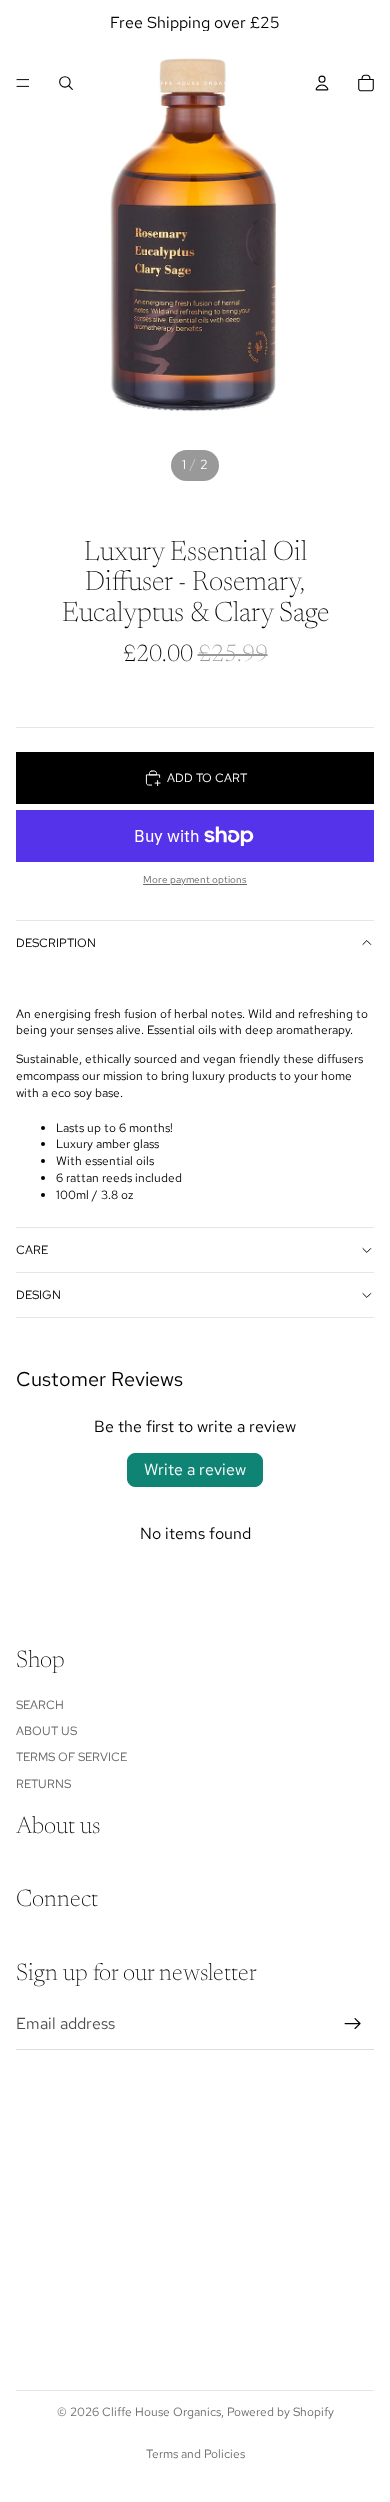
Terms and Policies (195, 2454)
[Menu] (23, 83)
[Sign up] (353, 2024)
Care (32, 1250)
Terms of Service (71, 1757)
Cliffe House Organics (161, 2412)
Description (56, 943)
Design (38, 1295)
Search (40, 1704)
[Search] (66, 83)
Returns (43, 1784)
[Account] (322, 83)
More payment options (195, 879)
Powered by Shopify (280, 2412)
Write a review (195, 1469)
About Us (46, 1731)
